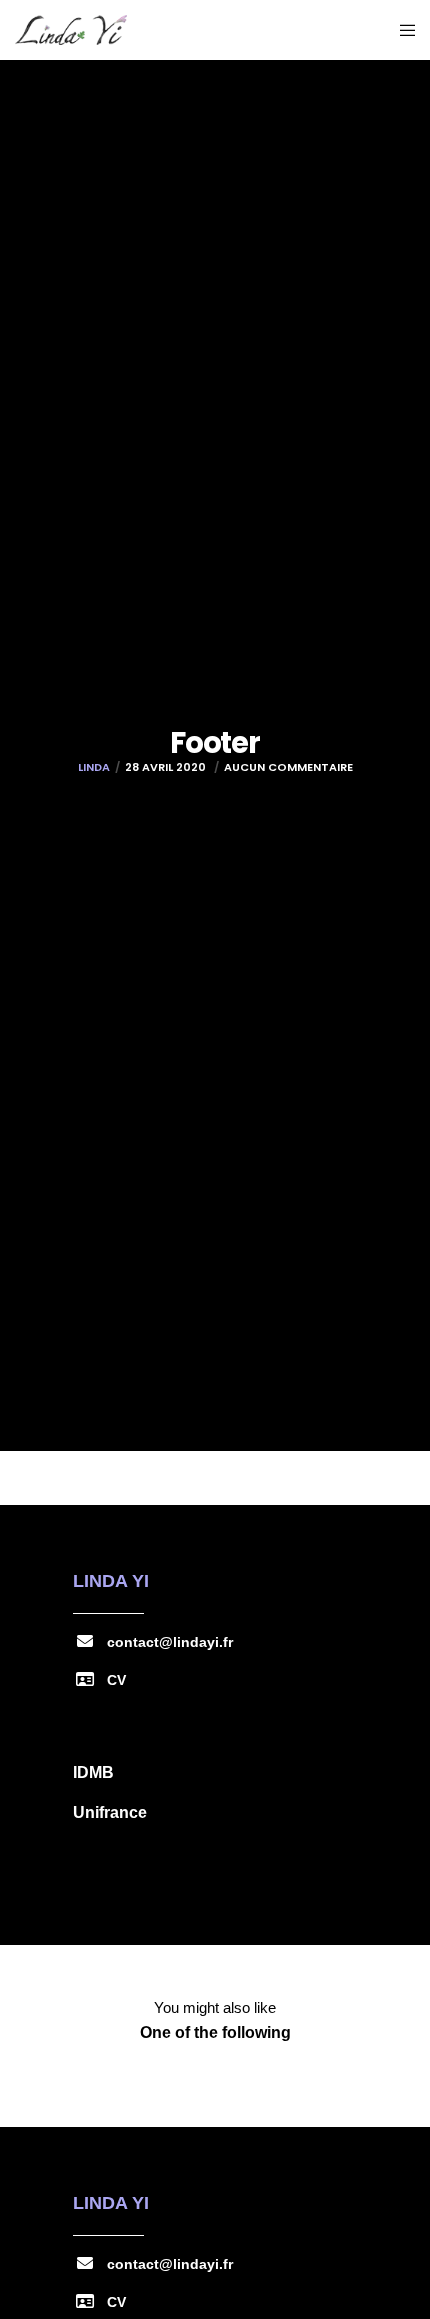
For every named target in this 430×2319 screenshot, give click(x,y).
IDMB (93, 1772)
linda (94, 767)
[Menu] (401, 30)
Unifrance (110, 1812)
